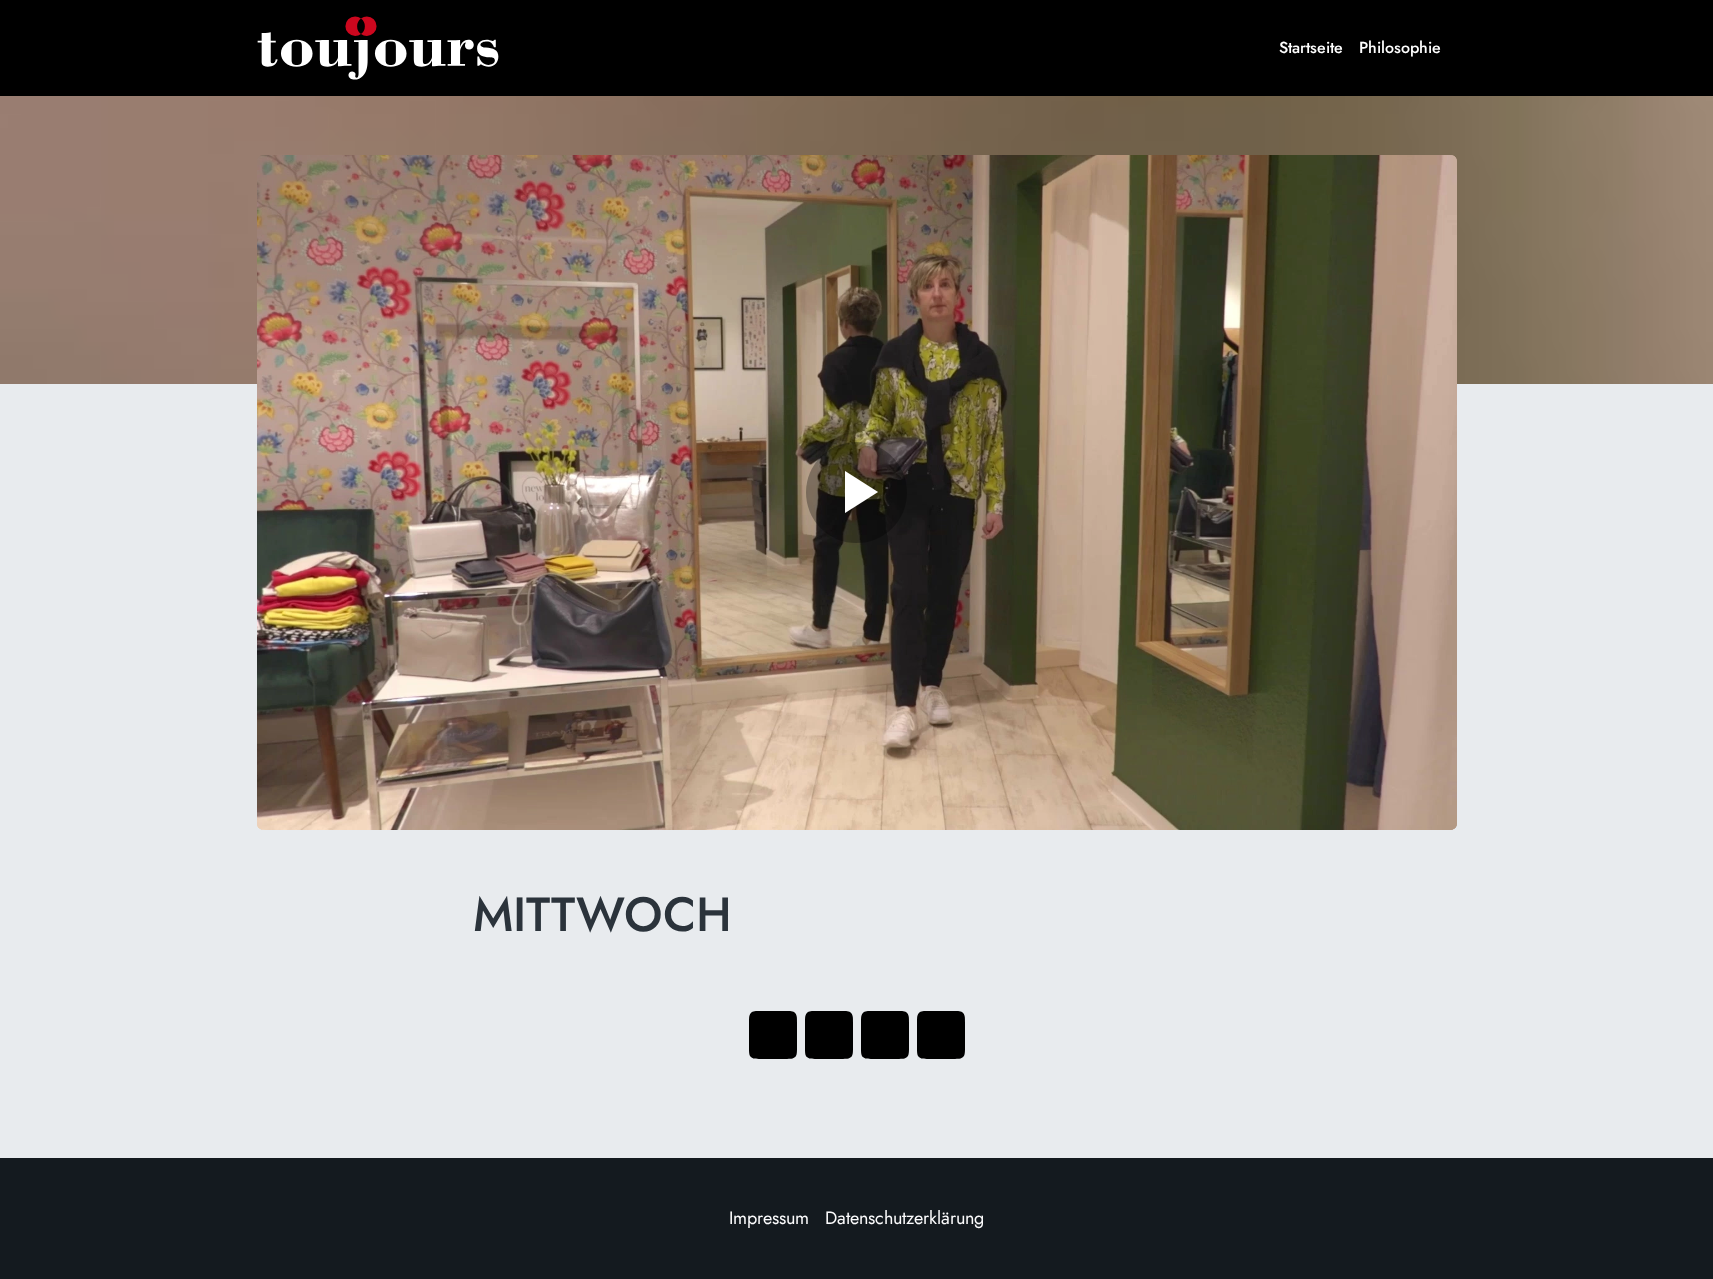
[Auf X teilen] (829, 1035)
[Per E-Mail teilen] (941, 1035)
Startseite (1311, 47)
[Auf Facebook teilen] (773, 1035)
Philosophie (1400, 47)
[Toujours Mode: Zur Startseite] (378, 48)
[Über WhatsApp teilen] (885, 1035)
